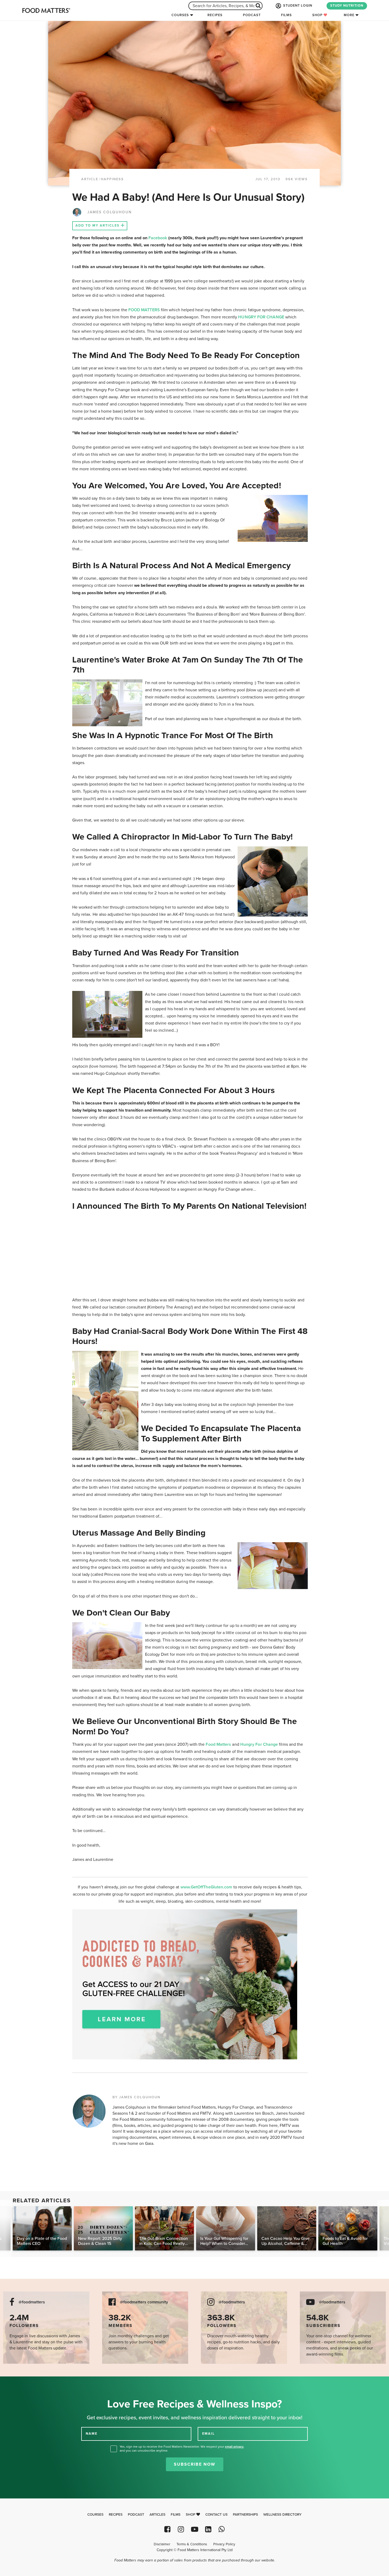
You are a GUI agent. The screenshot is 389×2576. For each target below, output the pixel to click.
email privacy (234, 2447)
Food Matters (218, 1744)
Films (286, 15)
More (349, 15)
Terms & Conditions (192, 2544)
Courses (180, 15)
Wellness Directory (282, 2515)
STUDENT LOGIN (297, 6)
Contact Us (216, 2515)
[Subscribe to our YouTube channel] (194, 2529)
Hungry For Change (259, 1744)
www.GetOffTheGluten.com (207, 1887)
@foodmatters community (144, 2302)
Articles (157, 2515)
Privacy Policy (224, 2544)
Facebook (158, 238)
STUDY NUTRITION (347, 6)
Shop (318, 15)
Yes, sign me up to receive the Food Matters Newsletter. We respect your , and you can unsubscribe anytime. (182, 2449)
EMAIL (209, 2433)
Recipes (215, 15)
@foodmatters (32, 2302)
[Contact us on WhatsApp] (222, 2529)
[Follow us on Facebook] (167, 2529)
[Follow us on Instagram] (181, 2529)
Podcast (252, 15)
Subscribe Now (195, 2464)
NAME (92, 2433)
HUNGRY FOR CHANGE (261, 317)
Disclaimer (162, 2544)
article (90, 179)
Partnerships (245, 2515)
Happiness (112, 179)
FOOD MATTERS (144, 310)
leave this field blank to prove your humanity (21, 2382)
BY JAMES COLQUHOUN (136, 2097)
